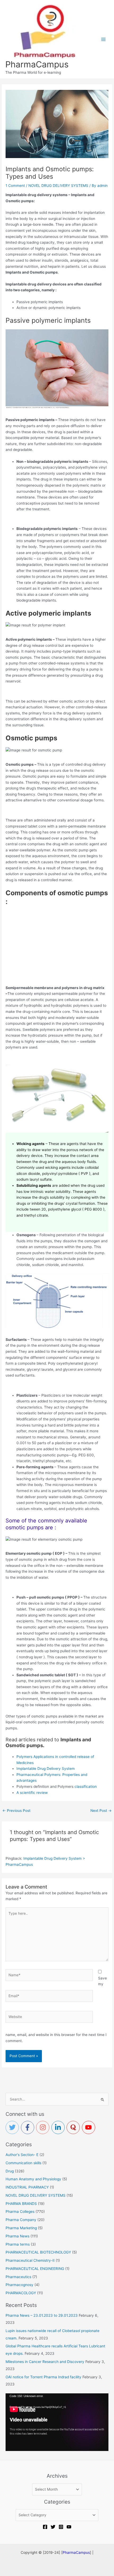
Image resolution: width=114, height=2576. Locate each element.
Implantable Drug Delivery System (46, 1769)
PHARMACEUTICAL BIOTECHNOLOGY (38, 2252)
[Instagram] (61, 2527)
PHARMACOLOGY (21, 2293)
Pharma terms (18, 2244)
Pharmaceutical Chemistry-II (30, 2260)
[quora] (74, 2127)
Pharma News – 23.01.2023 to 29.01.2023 (42, 2315)
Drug (10, 2171)
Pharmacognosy (19, 2285)
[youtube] (90, 2127)
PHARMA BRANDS (21, 2204)
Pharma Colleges (20, 2212)
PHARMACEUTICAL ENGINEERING (35, 2269)
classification (85, 1786)
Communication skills (23, 2163)
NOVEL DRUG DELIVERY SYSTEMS (58, 186)
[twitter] (13, 2127)
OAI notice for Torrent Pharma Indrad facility (43, 2377)
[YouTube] (69, 2527)
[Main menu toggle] (104, 39)
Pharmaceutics (18, 2277)
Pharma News (17, 2236)
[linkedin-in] (59, 2127)
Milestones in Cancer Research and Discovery (45, 2362)
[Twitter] (53, 2527)
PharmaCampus (37, 64)
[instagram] (44, 2127)
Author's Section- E (22, 2155)
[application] (57, 2422)
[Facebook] (45, 2527)
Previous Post (16, 1811)
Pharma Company (21, 2220)
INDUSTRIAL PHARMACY (27, 2187)
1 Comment (15, 186)
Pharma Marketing (21, 2228)
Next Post (101, 1811)
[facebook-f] (29, 2127)
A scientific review (32, 1793)
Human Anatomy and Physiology (33, 2179)
